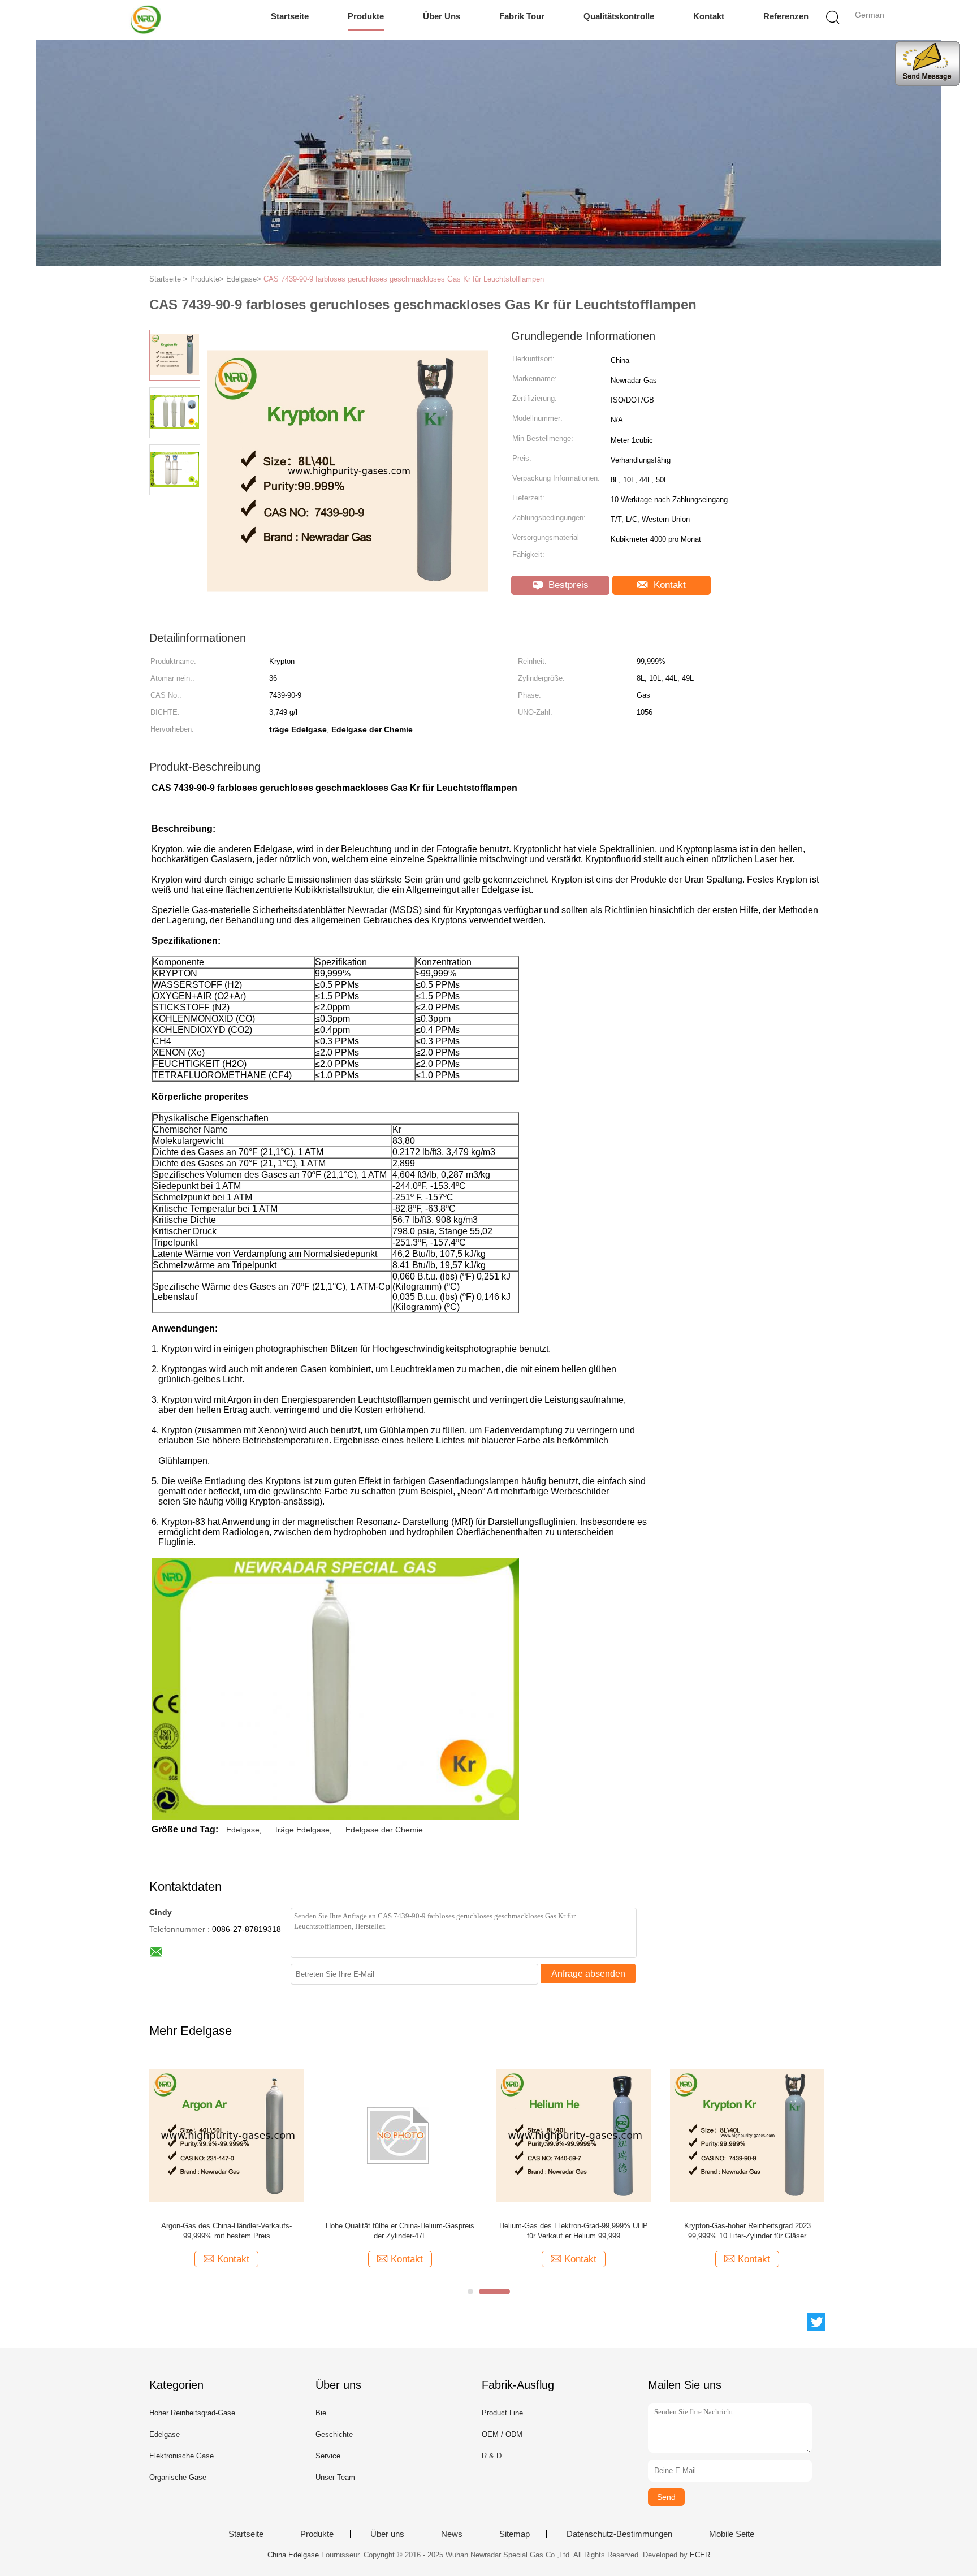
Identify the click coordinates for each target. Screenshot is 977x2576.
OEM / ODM (502, 2434)
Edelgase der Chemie (384, 1830)
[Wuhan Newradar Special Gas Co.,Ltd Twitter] (816, 2322)
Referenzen (786, 16)
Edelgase (243, 1830)
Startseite (290, 16)
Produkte (366, 16)
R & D (492, 2456)
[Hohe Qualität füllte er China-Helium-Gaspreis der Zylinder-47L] (400, 2135)
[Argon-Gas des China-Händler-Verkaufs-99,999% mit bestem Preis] (226, 2135)
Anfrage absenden (588, 1974)
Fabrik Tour (522, 16)
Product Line (502, 2413)
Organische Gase (178, 2477)
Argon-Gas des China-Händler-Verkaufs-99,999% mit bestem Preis (226, 2231)
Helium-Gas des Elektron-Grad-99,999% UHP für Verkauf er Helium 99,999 (574, 2231)
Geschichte (334, 2434)
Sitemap (515, 2534)
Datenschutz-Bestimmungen (619, 2534)
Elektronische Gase (181, 2456)
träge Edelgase (302, 1830)
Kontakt (709, 16)
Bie (321, 2413)
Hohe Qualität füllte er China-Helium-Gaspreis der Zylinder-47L (400, 2231)
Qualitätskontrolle (619, 16)
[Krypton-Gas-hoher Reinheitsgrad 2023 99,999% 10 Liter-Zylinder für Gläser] (747, 2135)
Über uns (442, 16)
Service (328, 2456)
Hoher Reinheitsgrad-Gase (192, 2413)
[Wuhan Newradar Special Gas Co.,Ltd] (148, 20)
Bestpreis (567, 585)
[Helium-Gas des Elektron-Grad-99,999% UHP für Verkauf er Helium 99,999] (574, 2135)
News (452, 2534)
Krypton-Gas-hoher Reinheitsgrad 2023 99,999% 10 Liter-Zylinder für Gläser (747, 2231)
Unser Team (335, 2477)
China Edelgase (293, 2555)
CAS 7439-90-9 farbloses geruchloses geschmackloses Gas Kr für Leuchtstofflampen (404, 279)
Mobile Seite (732, 2534)
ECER (700, 2555)
